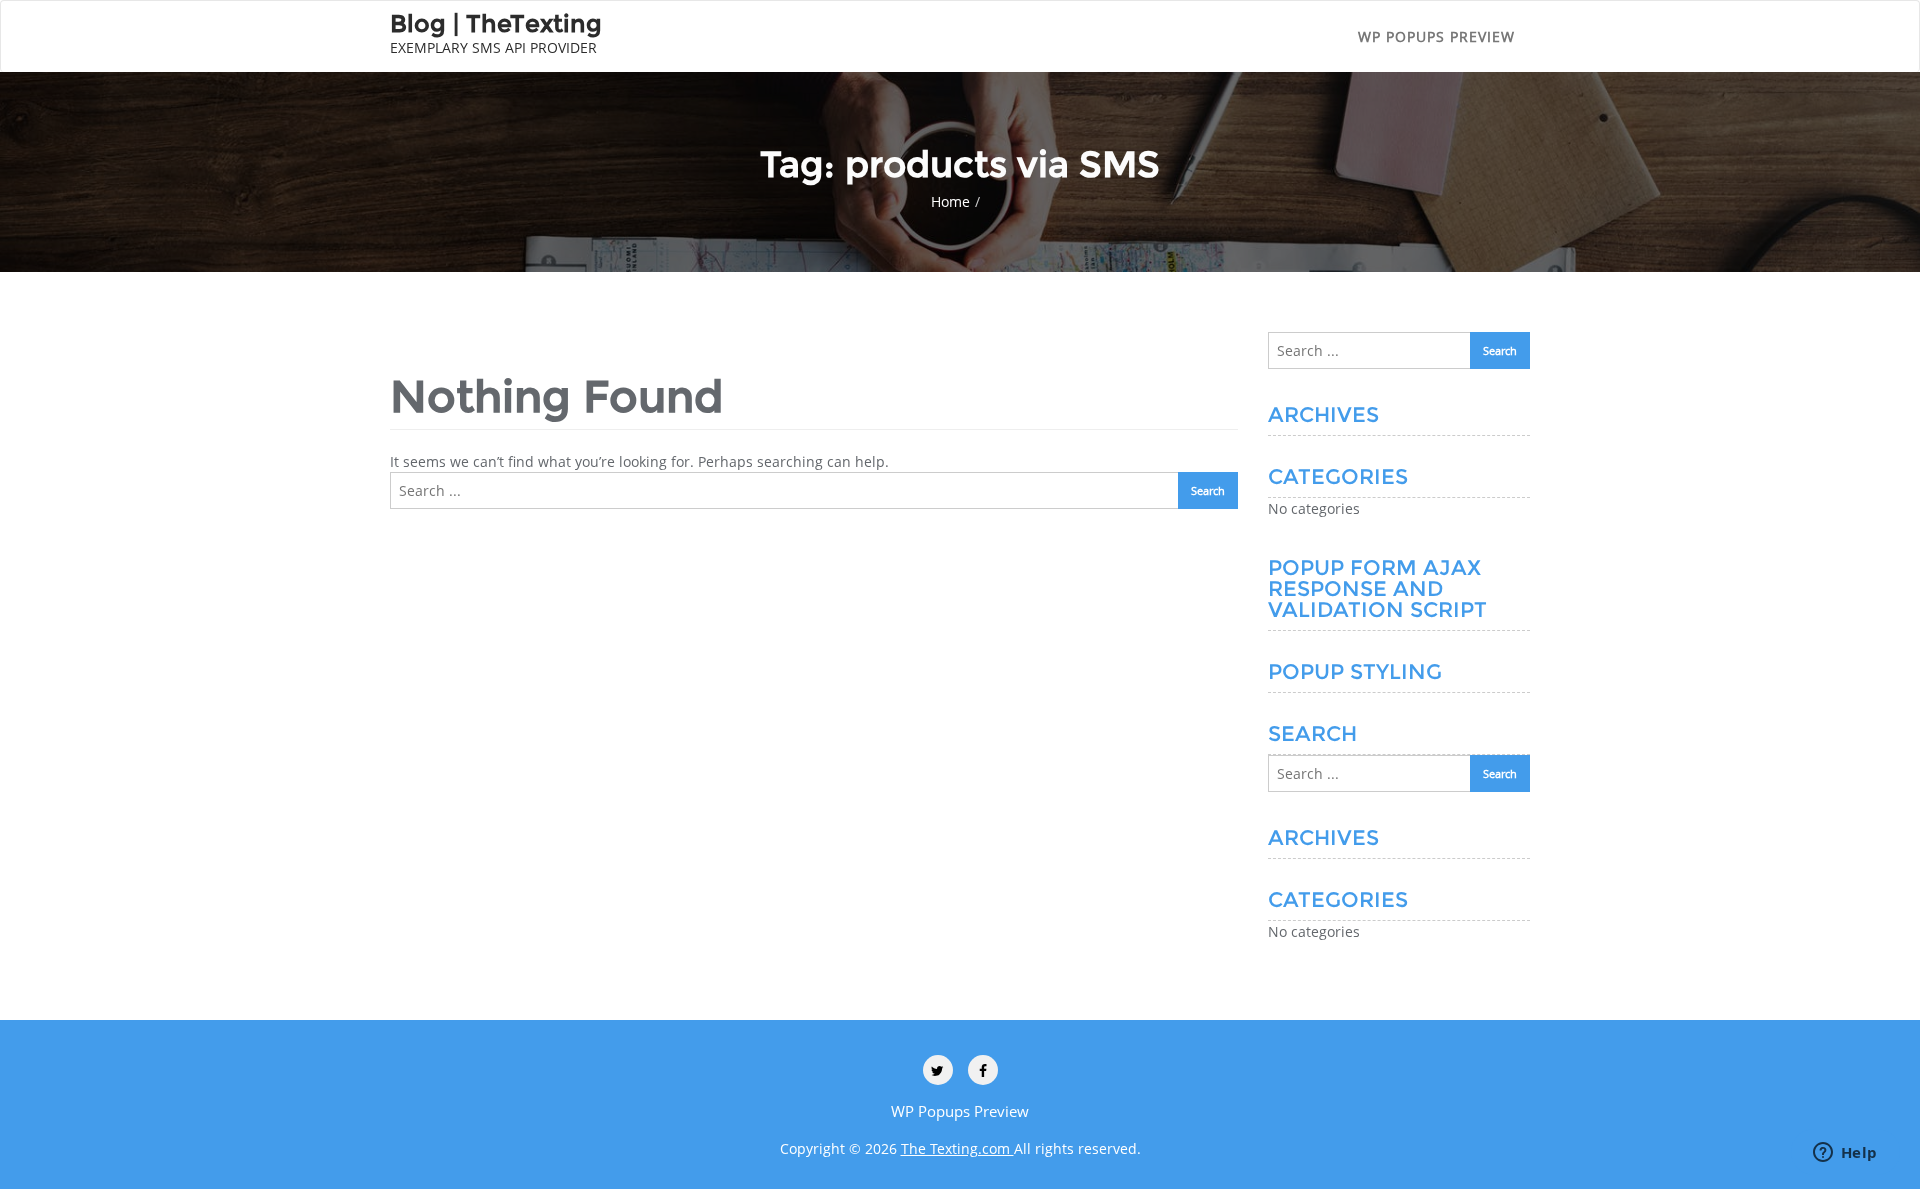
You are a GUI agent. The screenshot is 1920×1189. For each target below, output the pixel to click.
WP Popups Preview (1436, 36)
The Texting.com (957, 1148)
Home (950, 201)
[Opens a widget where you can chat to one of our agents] (1845, 1154)
